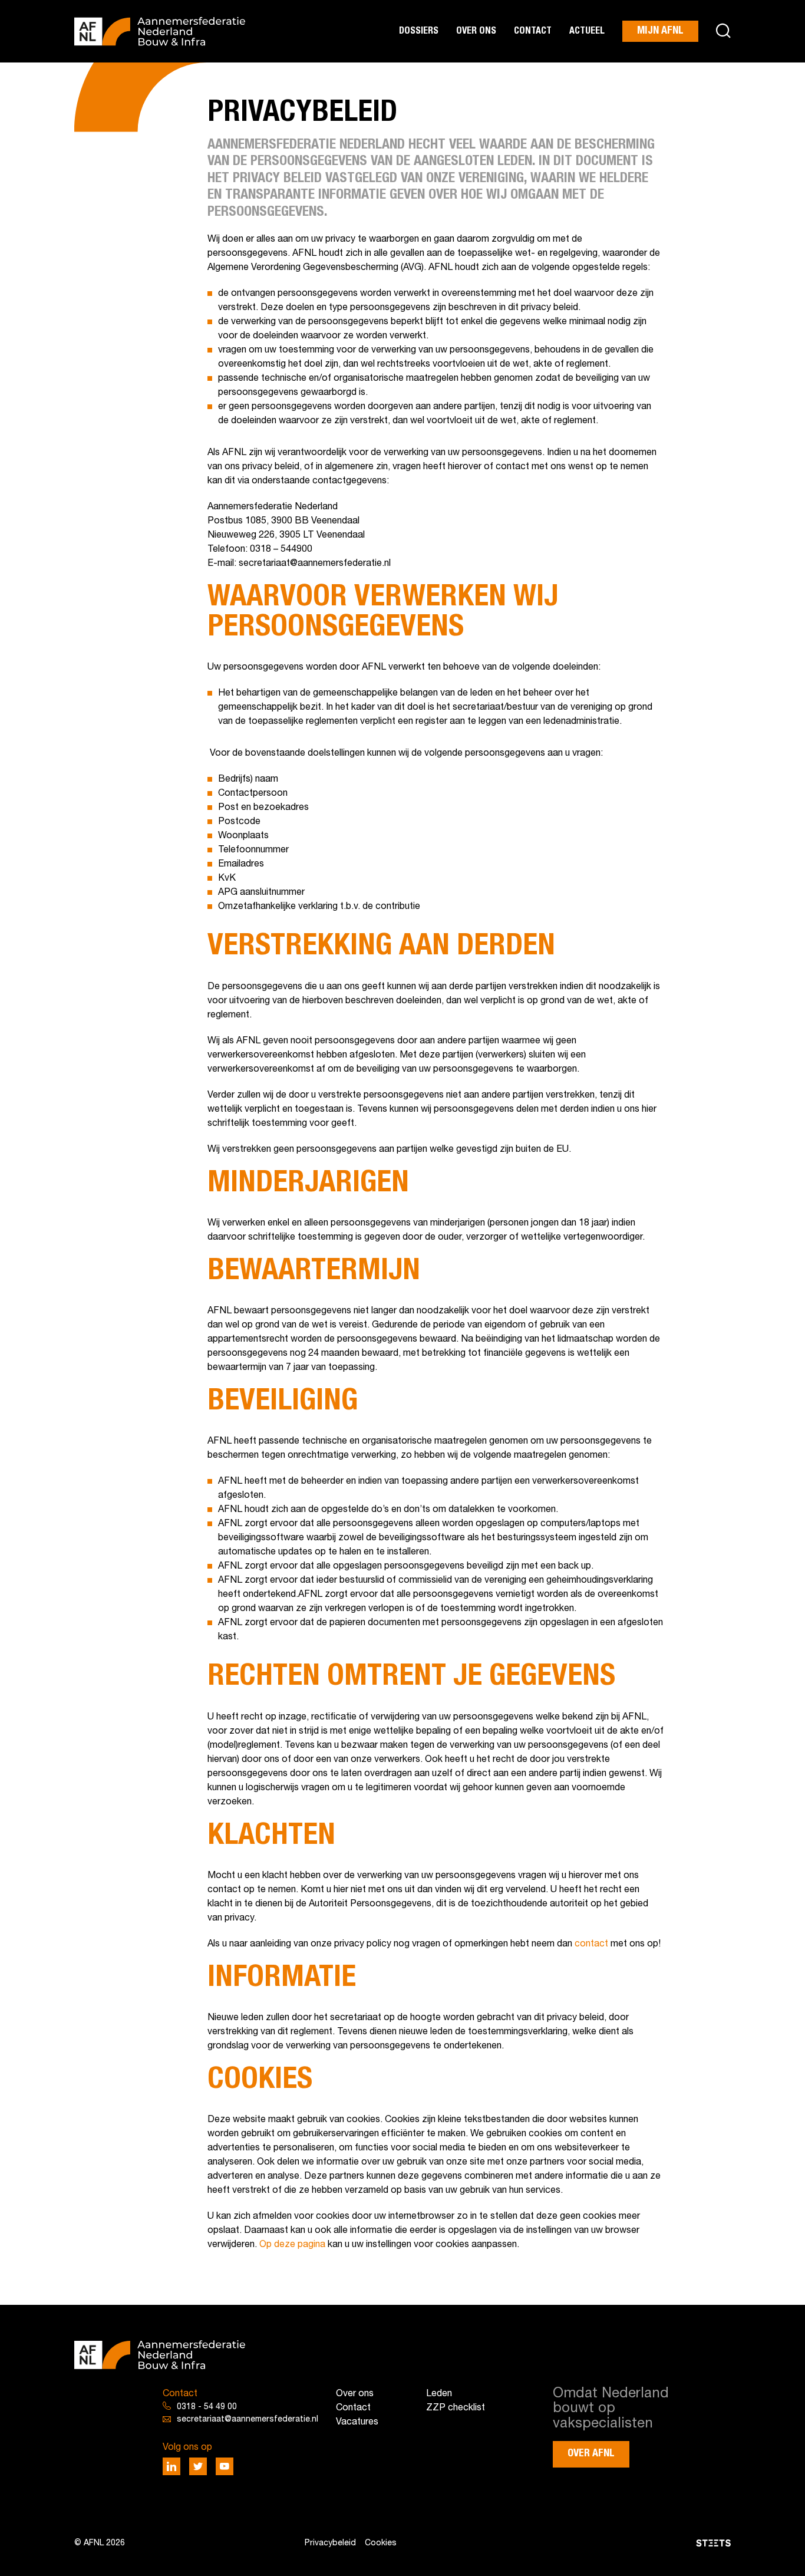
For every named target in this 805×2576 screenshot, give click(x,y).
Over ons (476, 31)
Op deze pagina (292, 2245)
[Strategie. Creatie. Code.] (625, 2543)
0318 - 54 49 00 (207, 2407)
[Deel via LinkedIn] (171, 2466)
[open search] (723, 32)
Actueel (587, 31)
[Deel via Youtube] (225, 2466)
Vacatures (357, 2422)
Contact (533, 31)
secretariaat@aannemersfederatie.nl (248, 2419)
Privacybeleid (330, 2543)
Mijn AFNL (660, 31)
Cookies (381, 2543)
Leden (439, 2394)
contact (591, 1944)
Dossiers (419, 31)
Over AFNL (591, 2453)
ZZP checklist (456, 2408)
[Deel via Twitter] (198, 2466)
